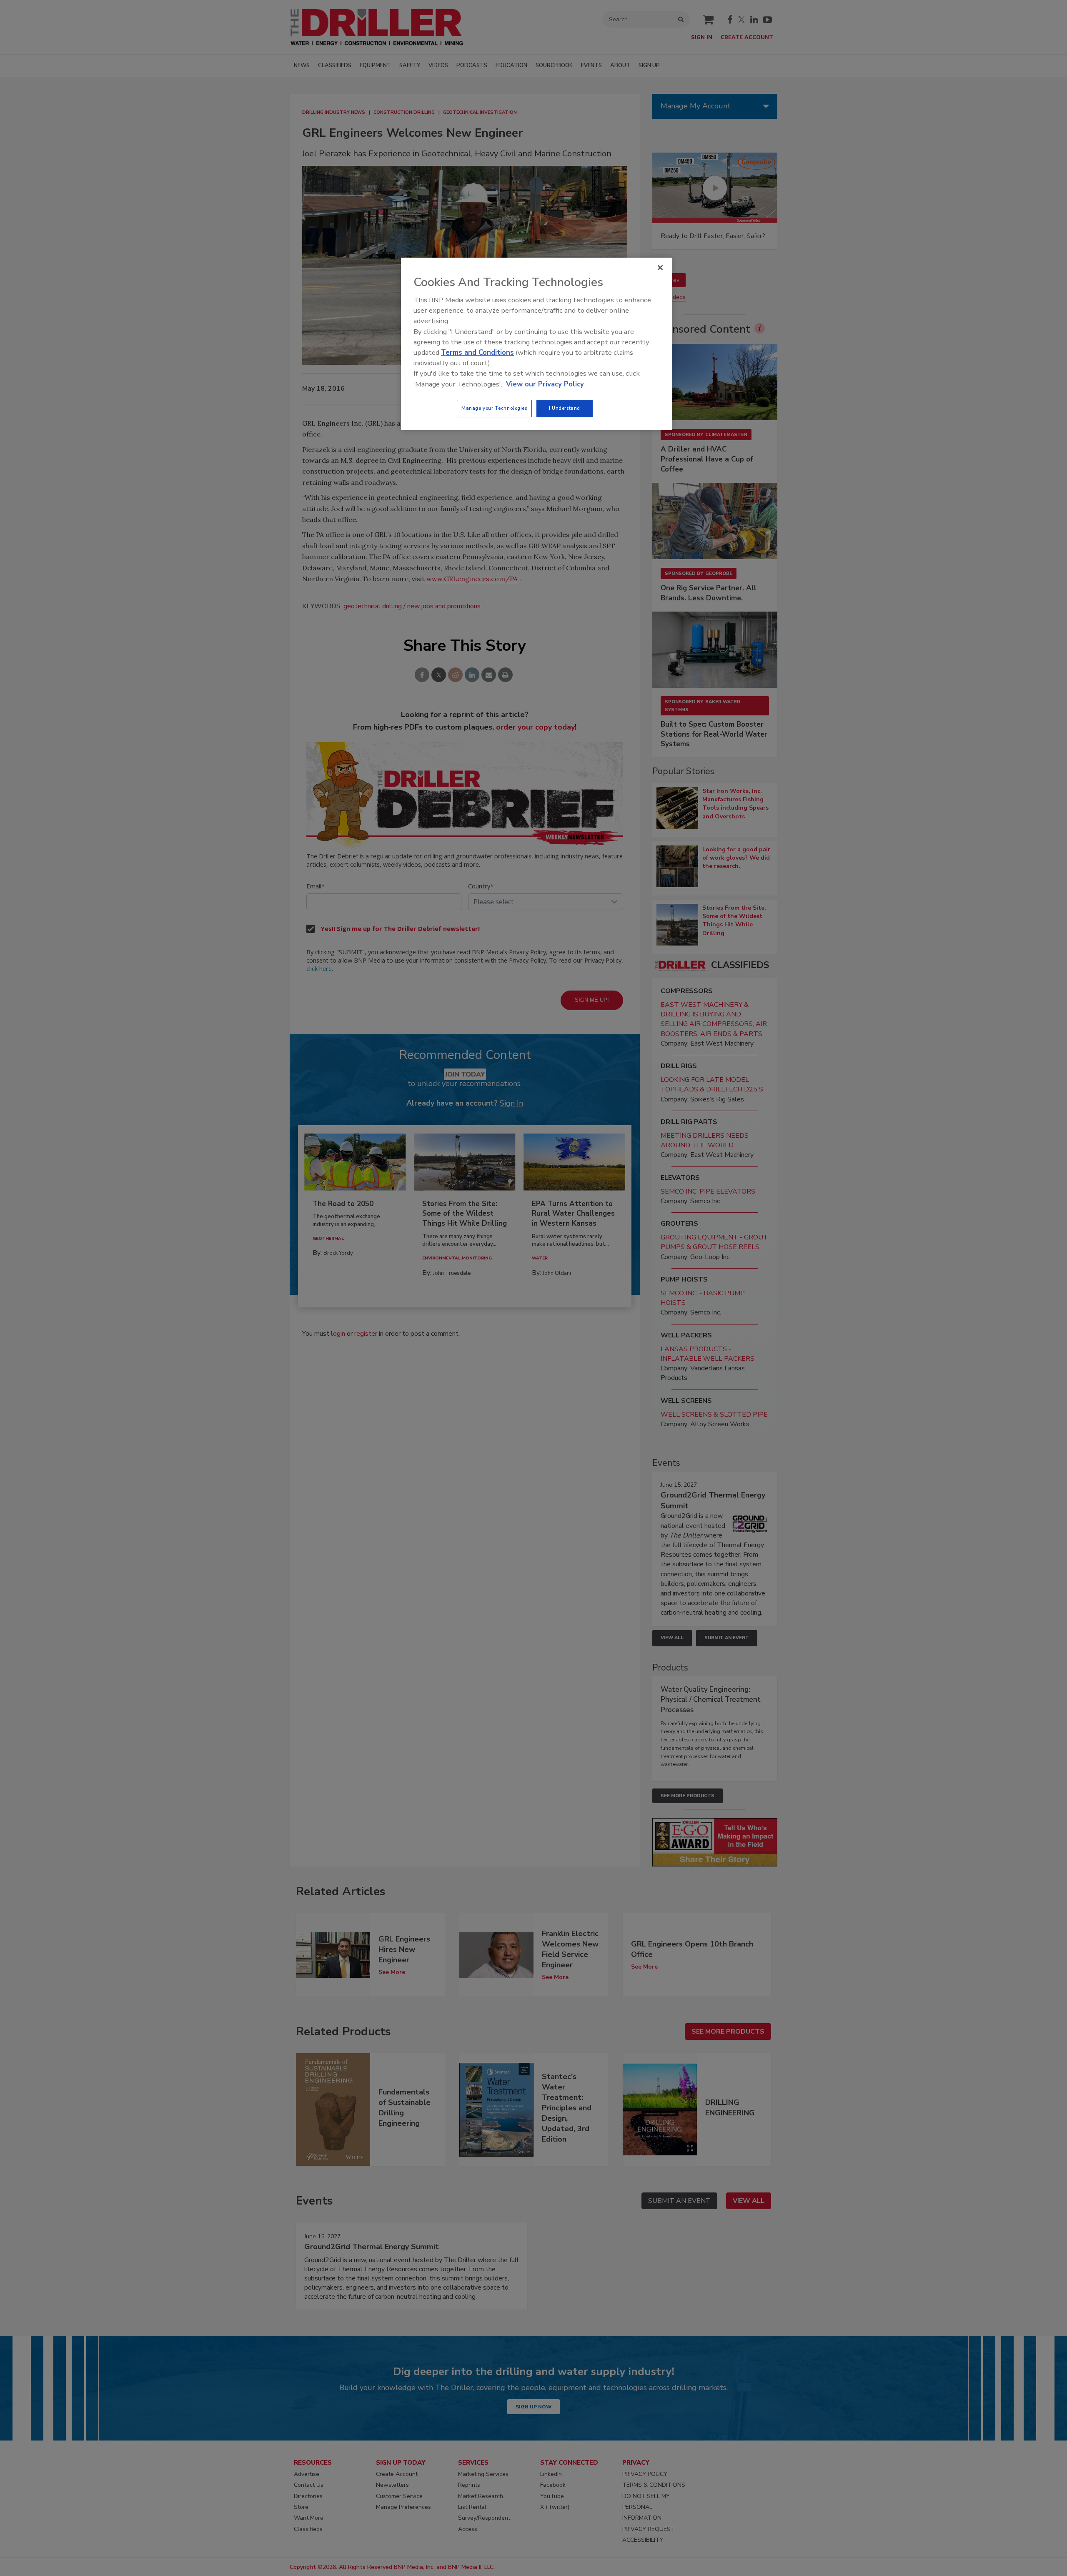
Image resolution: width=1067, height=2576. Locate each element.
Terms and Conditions (477, 352)
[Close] (660, 268)
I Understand (565, 408)
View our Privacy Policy (545, 384)
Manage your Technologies (494, 408)
